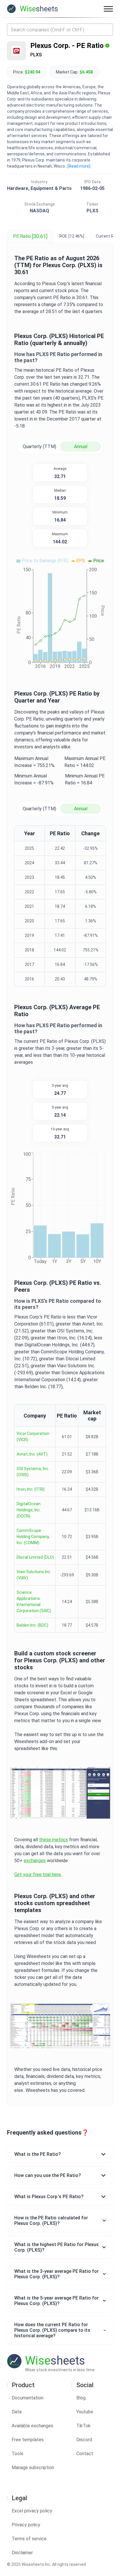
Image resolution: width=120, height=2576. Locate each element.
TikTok (83, 2426)
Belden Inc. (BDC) (32, 1625)
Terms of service (29, 2539)
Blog (81, 2398)
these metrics (53, 1840)
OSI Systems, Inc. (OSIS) (33, 1472)
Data (17, 2412)
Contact (85, 2454)
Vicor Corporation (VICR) (33, 1437)
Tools (17, 2454)
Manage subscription (33, 2468)
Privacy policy (26, 2525)
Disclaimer (22, 2553)
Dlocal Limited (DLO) (35, 1557)
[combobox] (60, 30)
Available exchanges (32, 2426)
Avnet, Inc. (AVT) (32, 1454)
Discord (84, 2440)
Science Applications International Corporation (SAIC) (34, 1602)
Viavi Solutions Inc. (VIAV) (34, 1575)
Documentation (28, 2398)
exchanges (35, 1861)
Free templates (28, 2440)
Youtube (85, 2412)
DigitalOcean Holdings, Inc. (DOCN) (29, 1510)
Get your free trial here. (38, 1874)
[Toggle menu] (108, 9)
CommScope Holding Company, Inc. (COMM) (33, 1537)
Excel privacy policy (32, 2511)
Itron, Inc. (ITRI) (31, 1489)
